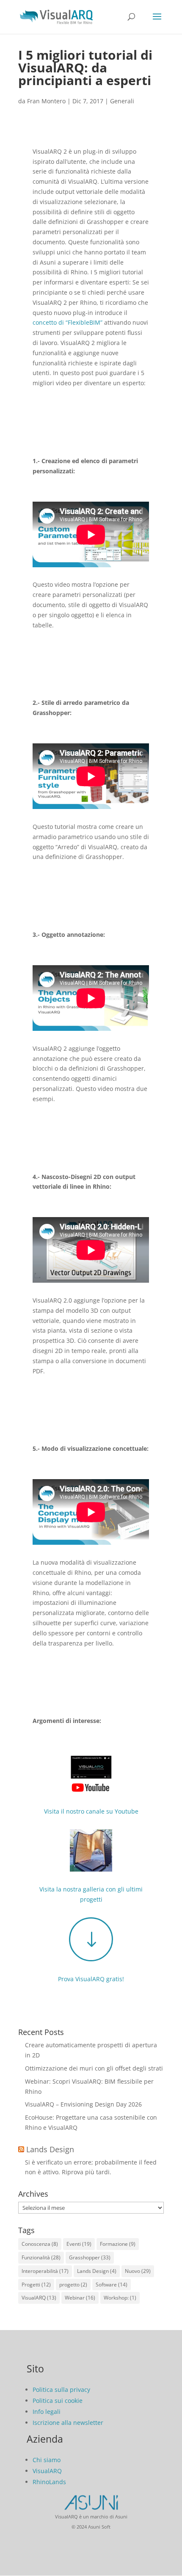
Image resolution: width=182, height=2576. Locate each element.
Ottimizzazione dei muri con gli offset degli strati (94, 2068)
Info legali (47, 2412)
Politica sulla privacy (61, 2390)
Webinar (80, 2298)
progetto (73, 2285)
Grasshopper (90, 2257)
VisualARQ (39, 2298)
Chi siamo (47, 2460)
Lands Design (50, 2149)
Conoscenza (40, 2244)
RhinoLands (49, 2482)
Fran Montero (46, 101)
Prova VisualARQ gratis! (91, 1979)
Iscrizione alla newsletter (68, 2423)
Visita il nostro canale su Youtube (91, 1811)
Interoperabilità (45, 2271)
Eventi (79, 2244)
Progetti (36, 2285)
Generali (122, 101)
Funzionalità (41, 2257)
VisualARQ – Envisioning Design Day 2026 (83, 2104)
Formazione (118, 2244)
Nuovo (138, 2271)
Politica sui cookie (58, 2401)
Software (112, 2285)
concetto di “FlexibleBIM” (68, 322)
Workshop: (120, 2298)
